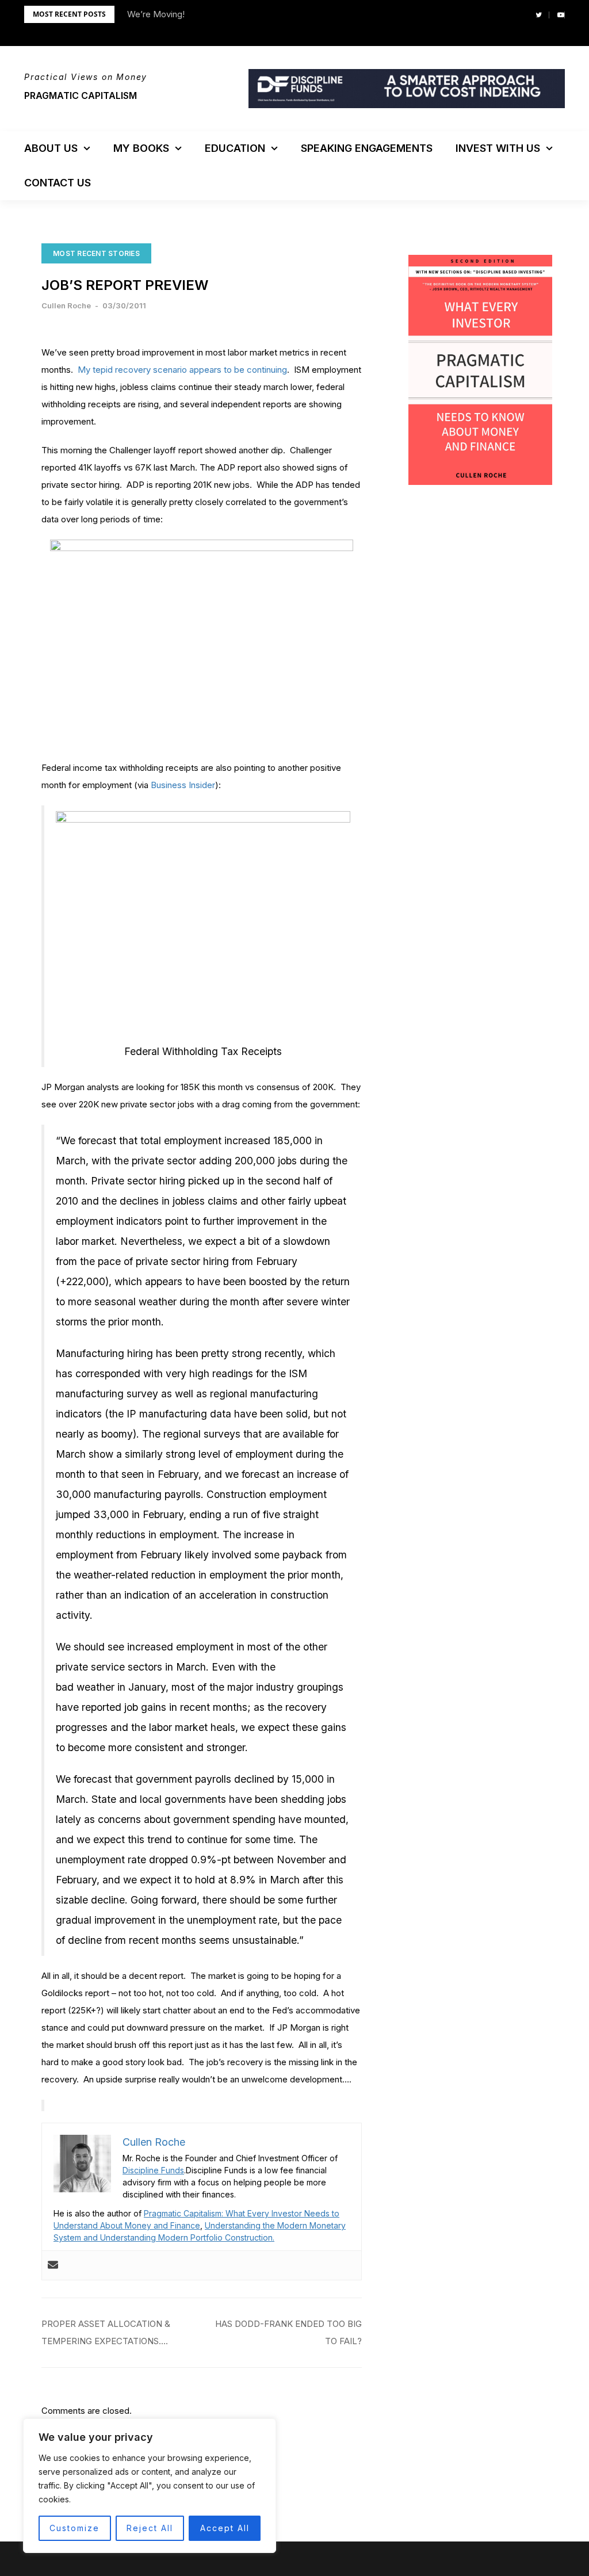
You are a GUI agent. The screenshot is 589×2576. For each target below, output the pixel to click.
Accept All (225, 2528)
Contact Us (58, 183)
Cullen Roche (66, 305)
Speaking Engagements (367, 148)
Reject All (150, 2528)
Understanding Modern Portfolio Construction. (187, 2237)
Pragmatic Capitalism (81, 95)
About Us (51, 148)
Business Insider (183, 785)
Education (235, 148)
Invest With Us (498, 148)
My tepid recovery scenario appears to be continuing (182, 370)
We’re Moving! (156, 14)
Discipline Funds (153, 2170)
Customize (74, 2528)
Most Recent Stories (96, 253)
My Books (141, 148)
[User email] (53, 2265)
